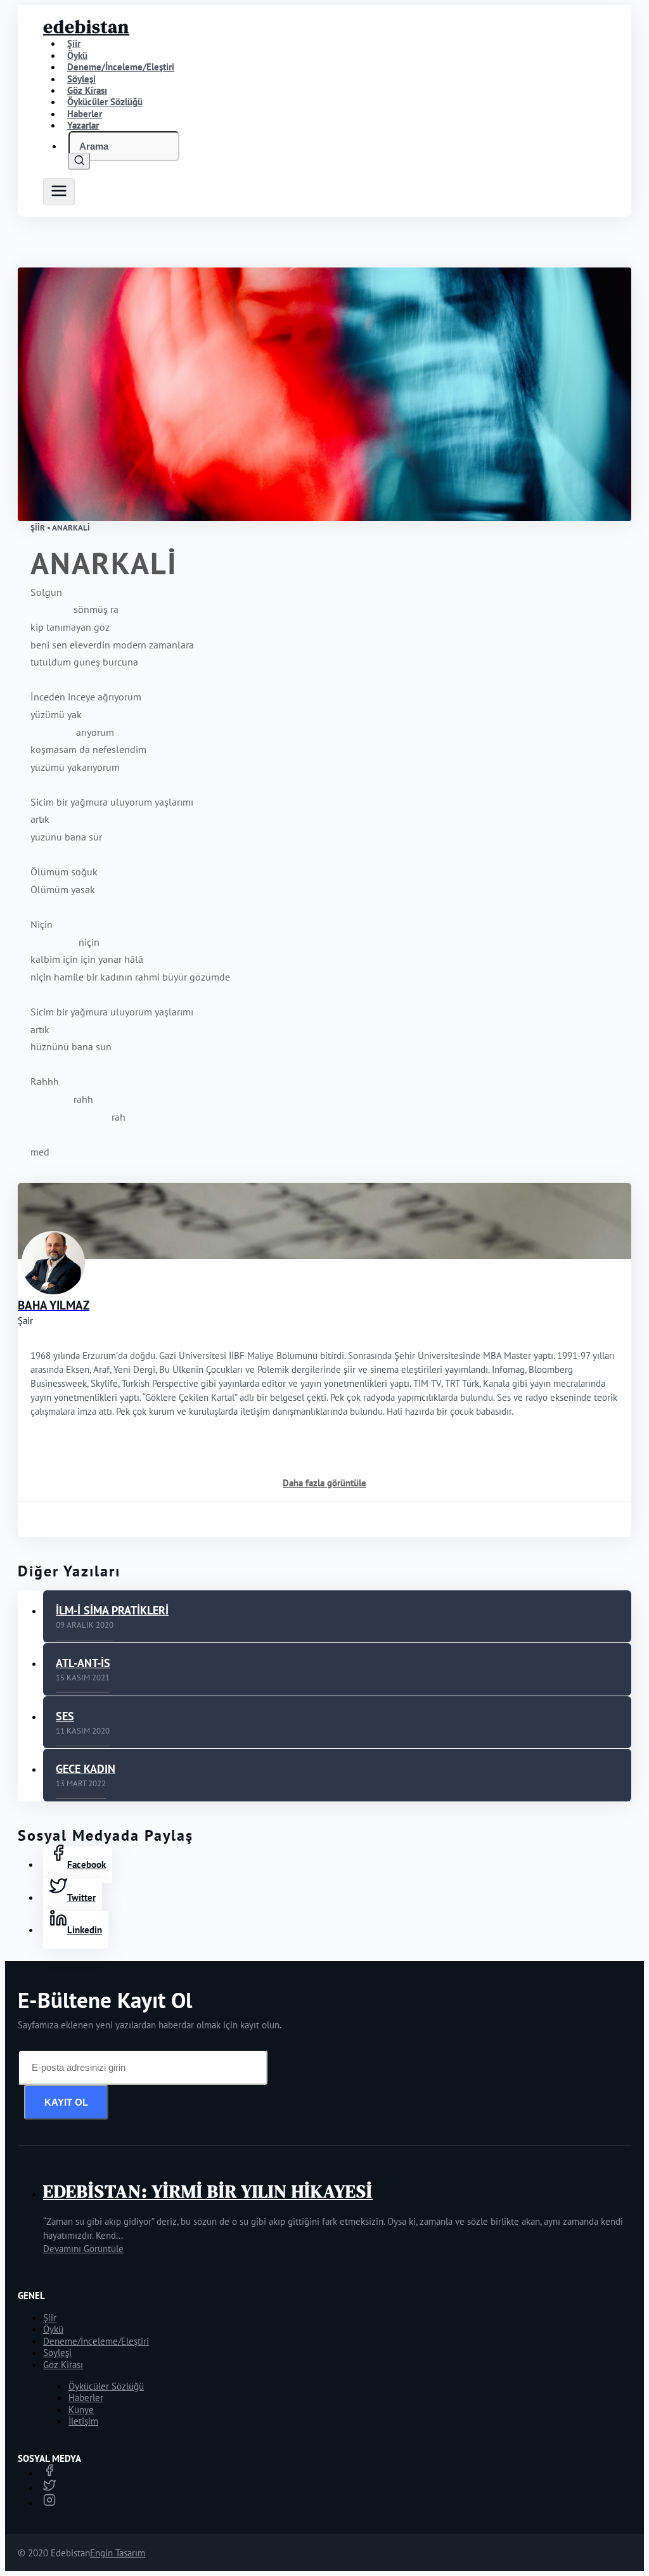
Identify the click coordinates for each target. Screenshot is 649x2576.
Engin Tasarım (118, 2553)
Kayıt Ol (66, 2102)
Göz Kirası (63, 2365)
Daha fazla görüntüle (324, 1483)
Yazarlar (83, 125)
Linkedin (85, 1930)
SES (65, 1716)
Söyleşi (57, 2353)
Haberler (86, 2398)
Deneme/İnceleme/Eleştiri (121, 67)
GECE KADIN (86, 1769)
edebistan (86, 27)
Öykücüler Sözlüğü (106, 2386)
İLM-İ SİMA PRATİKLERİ (112, 1610)
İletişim (83, 2421)
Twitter (81, 1897)
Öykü (53, 2329)
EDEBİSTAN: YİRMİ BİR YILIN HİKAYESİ (208, 2191)
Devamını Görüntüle (83, 2249)
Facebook (87, 1864)
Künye (81, 2410)
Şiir (50, 2318)
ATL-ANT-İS (83, 1663)
